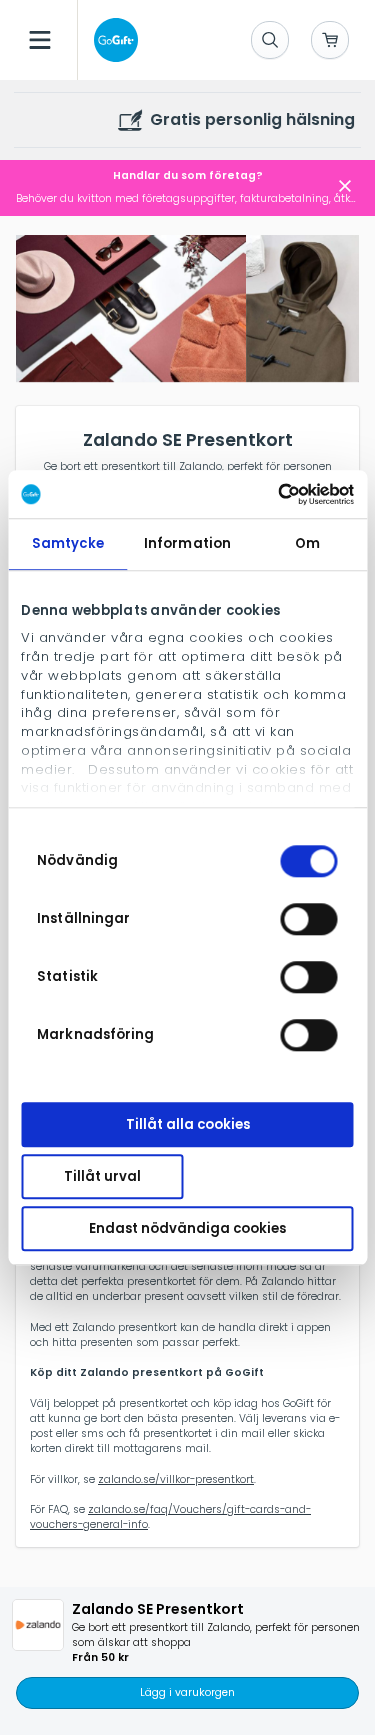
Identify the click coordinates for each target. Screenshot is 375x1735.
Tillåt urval (102, 1176)
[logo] (112, 40)
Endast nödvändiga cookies (187, 1228)
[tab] (128, 310)
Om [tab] (307, 543)
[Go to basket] (330, 40)
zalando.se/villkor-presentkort (176, 1479)
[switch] (309, 919)
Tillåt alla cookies (188, 1124)
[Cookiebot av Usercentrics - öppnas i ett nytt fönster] (268, 494)
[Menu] (40, 40)
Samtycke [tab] (68, 543)
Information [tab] (187, 543)
